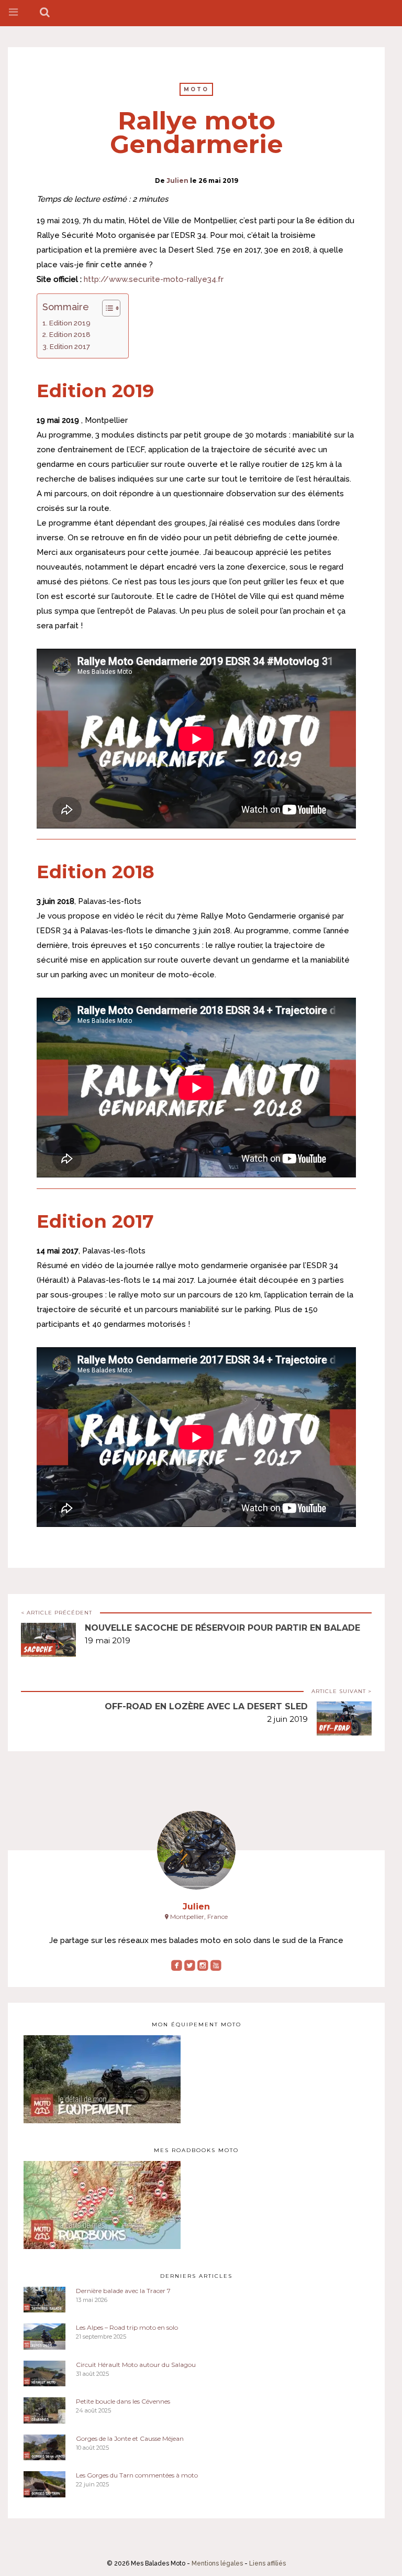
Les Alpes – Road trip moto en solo (127, 2327)
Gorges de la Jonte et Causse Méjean (130, 2438)
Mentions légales (217, 2563)
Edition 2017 (70, 346)
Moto (196, 89)
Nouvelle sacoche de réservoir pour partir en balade (222, 1628)
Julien (177, 181)
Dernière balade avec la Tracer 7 (123, 2291)
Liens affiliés (267, 2563)
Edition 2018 (70, 334)
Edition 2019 (70, 323)
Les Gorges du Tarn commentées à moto (137, 2475)
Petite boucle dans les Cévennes (123, 2401)
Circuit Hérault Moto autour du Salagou (136, 2365)
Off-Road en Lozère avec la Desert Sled (206, 1706)
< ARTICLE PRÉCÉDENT (57, 1613)
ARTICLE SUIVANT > (342, 1691)
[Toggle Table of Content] (106, 308)
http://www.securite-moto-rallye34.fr (154, 279)
